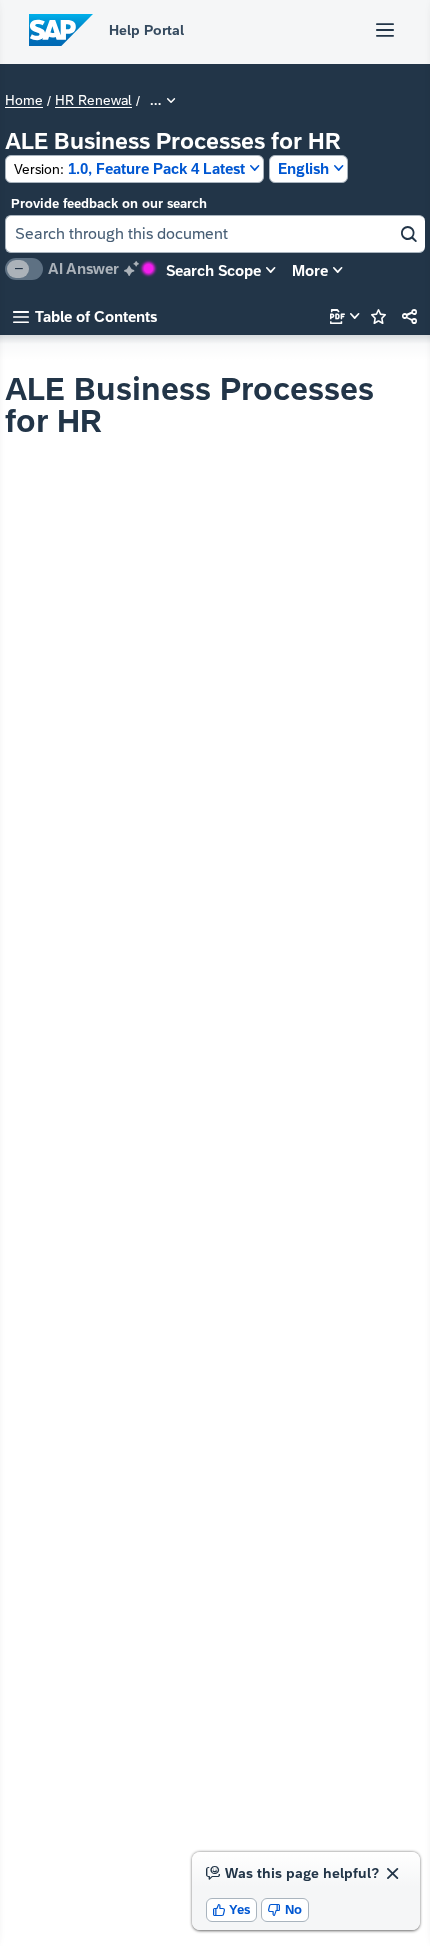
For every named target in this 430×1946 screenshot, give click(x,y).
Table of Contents (85, 316)
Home (24, 101)
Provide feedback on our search (109, 203)
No (285, 1909)
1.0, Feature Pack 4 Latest (129, 168)
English (303, 168)
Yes (232, 1909)
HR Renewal (93, 101)
